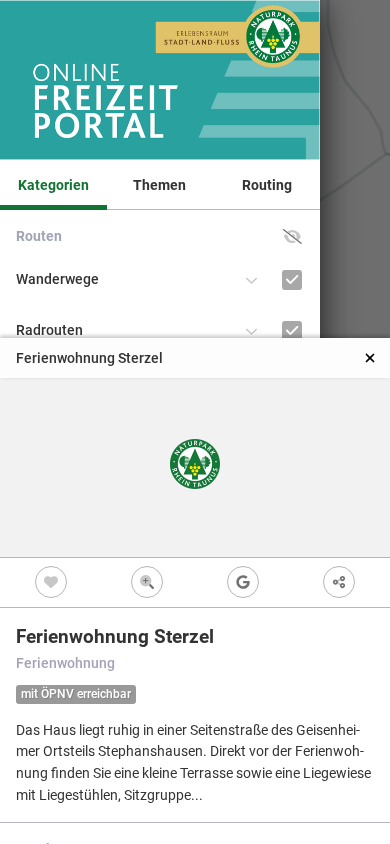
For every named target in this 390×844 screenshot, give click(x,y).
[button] (292, 236)
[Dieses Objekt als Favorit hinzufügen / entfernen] (51, 582)
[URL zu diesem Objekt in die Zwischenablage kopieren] (339, 582)
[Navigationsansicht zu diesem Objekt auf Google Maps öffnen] (243, 582)
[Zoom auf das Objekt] (147, 582)
